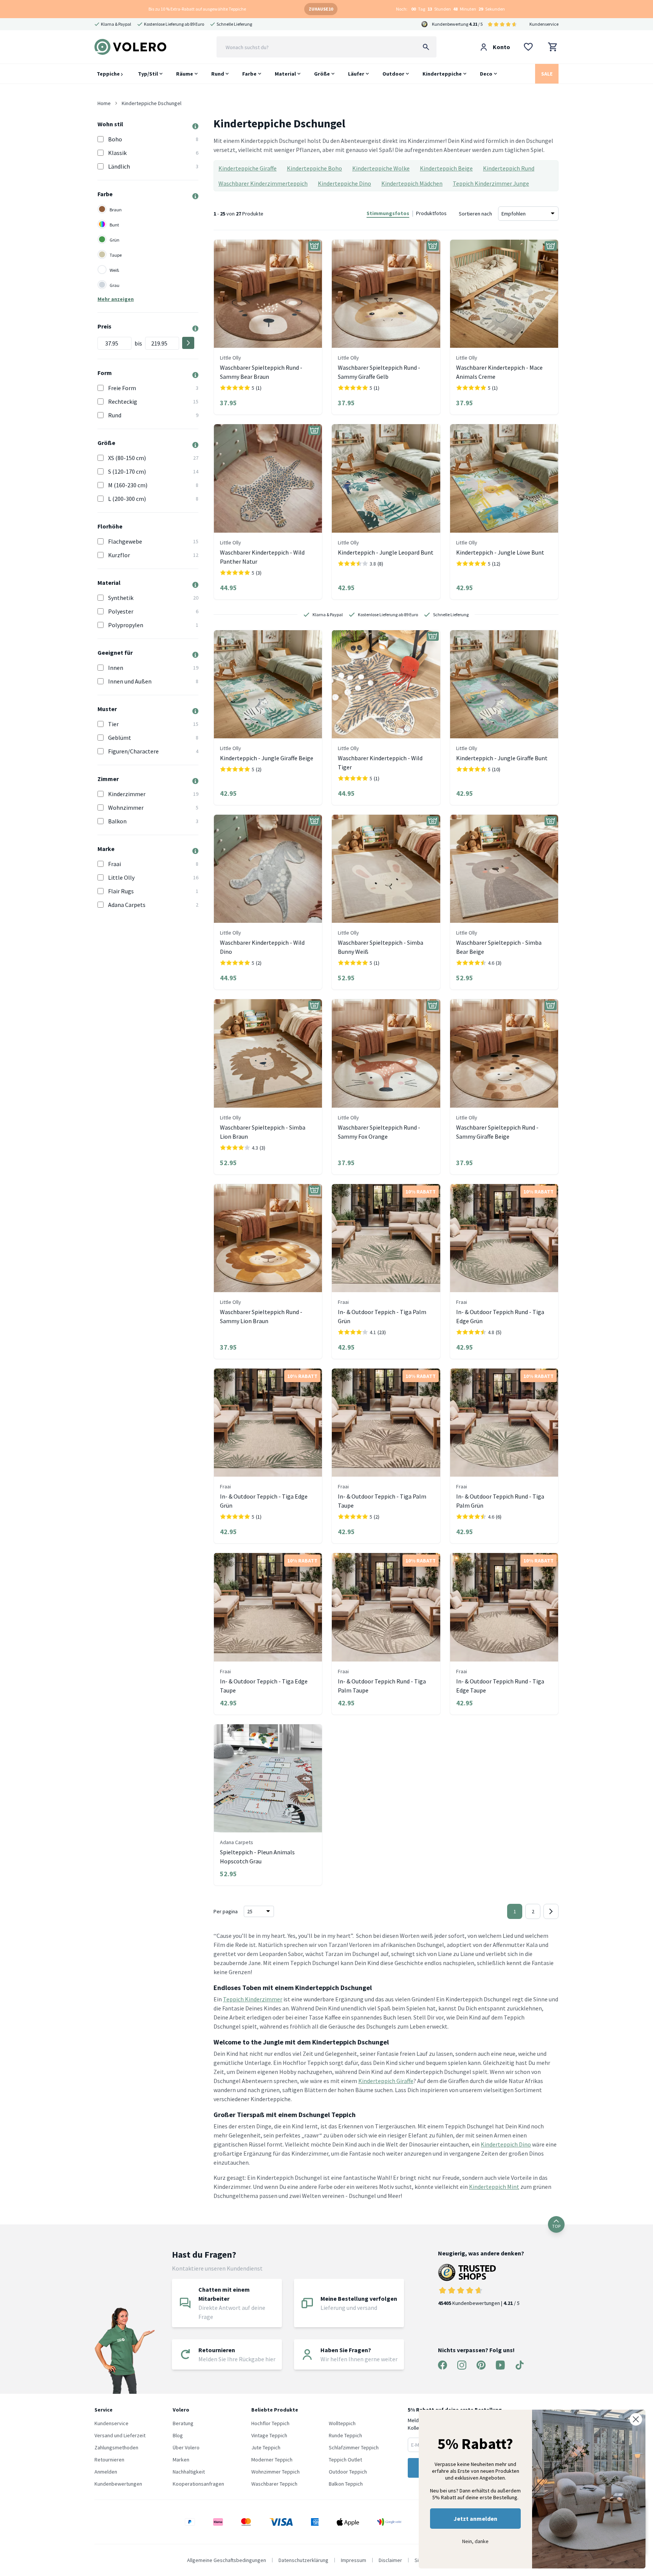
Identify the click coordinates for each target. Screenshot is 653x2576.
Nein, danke (475, 2541)
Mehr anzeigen (116, 299)
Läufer (356, 74)
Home (104, 103)
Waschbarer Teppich (274, 2484)
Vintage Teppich (269, 2435)
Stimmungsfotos (388, 213)
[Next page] (551, 1911)
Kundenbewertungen (118, 2484)
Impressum (354, 2560)
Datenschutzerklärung (303, 2560)
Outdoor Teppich (348, 2472)
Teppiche (109, 74)
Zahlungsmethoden (116, 2447)
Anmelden (106, 2472)
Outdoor (393, 74)
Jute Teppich (266, 2447)
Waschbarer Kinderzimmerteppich (263, 183)
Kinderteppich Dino (506, 2144)
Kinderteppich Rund (509, 168)
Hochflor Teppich (270, 2423)
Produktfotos (431, 213)
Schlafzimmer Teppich (354, 2447)
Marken (181, 2460)
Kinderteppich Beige (446, 168)
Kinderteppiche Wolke (381, 168)
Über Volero (186, 2447)
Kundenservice (544, 24)
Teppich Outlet (345, 2460)
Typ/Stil (148, 74)
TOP (556, 2226)
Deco (486, 74)
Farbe (249, 74)
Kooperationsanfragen (198, 2484)
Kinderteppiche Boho (314, 168)
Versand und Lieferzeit (120, 2435)
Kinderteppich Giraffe (386, 2081)
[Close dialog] (636, 2419)
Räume (185, 74)
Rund (218, 74)
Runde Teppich (345, 2435)
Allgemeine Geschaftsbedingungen (227, 2560)
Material (285, 74)
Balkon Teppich (346, 2484)
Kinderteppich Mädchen (412, 183)
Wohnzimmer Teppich (275, 2472)
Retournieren (109, 2460)
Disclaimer (390, 2560)
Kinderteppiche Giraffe (248, 168)
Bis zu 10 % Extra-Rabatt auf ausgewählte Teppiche (197, 9)
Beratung (183, 2423)
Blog (178, 2435)
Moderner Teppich (272, 2460)
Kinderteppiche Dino (344, 183)
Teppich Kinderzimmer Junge (491, 183)
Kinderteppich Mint (494, 2187)
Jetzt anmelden (475, 2519)
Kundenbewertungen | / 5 (479, 2303)
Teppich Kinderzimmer (253, 1999)
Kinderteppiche (442, 74)
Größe (322, 74)
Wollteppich (342, 2423)
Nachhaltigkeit (189, 2472)
